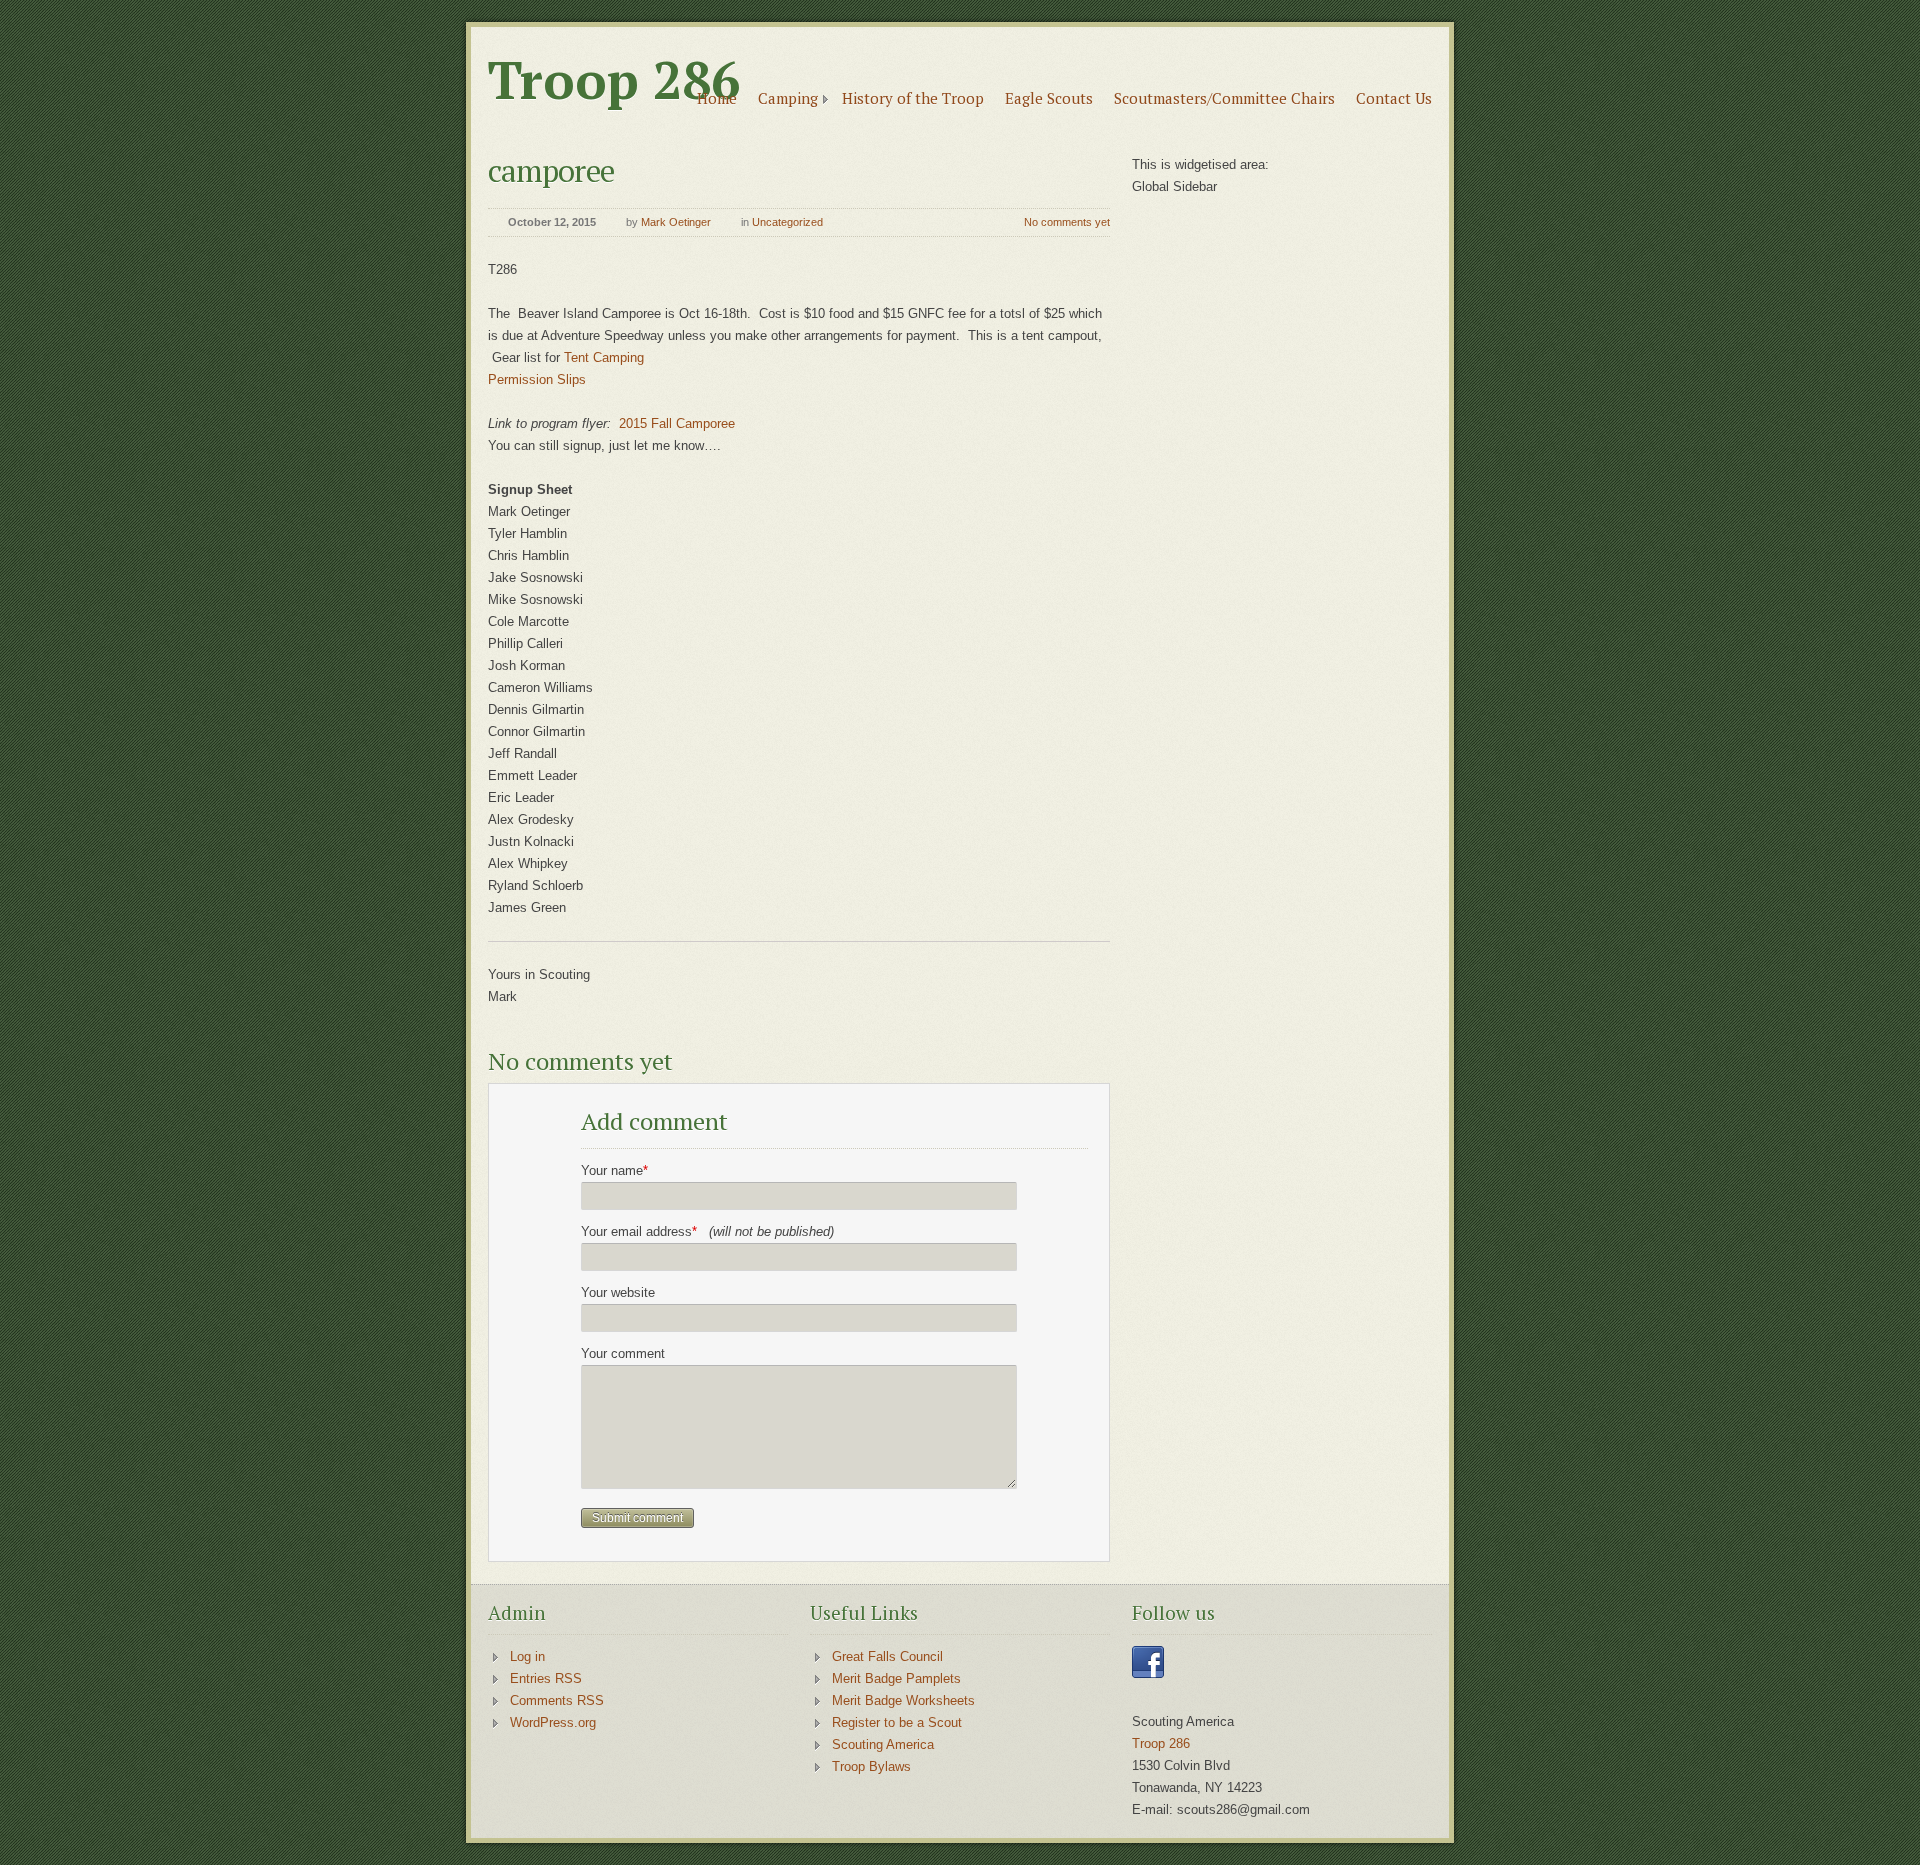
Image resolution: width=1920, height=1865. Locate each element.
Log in (527, 1656)
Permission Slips (539, 379)
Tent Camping (604, 357)
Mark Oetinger (676, 222)
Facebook (1148, 1662)
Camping (788, 98)
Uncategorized (787, 222)
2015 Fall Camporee (677, 423)
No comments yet (1067, 222)
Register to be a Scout (897, 1722)
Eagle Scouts (1049, 98)
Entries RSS (546, 1678)
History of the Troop (913, 98)
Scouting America (883, 1744)
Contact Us (1394, 98)
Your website (618, 1292)
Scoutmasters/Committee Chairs (1224, 98)
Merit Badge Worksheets (903, 1700)
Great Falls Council (887, 1656)
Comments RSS (557, 1700)
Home (717, 98)
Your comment (623, 1353)
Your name (614, 1170)
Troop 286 (614, 80)
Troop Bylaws (871, 1766)
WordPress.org (553, 1722)
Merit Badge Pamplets (896, 1678)
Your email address (707, 1231)
